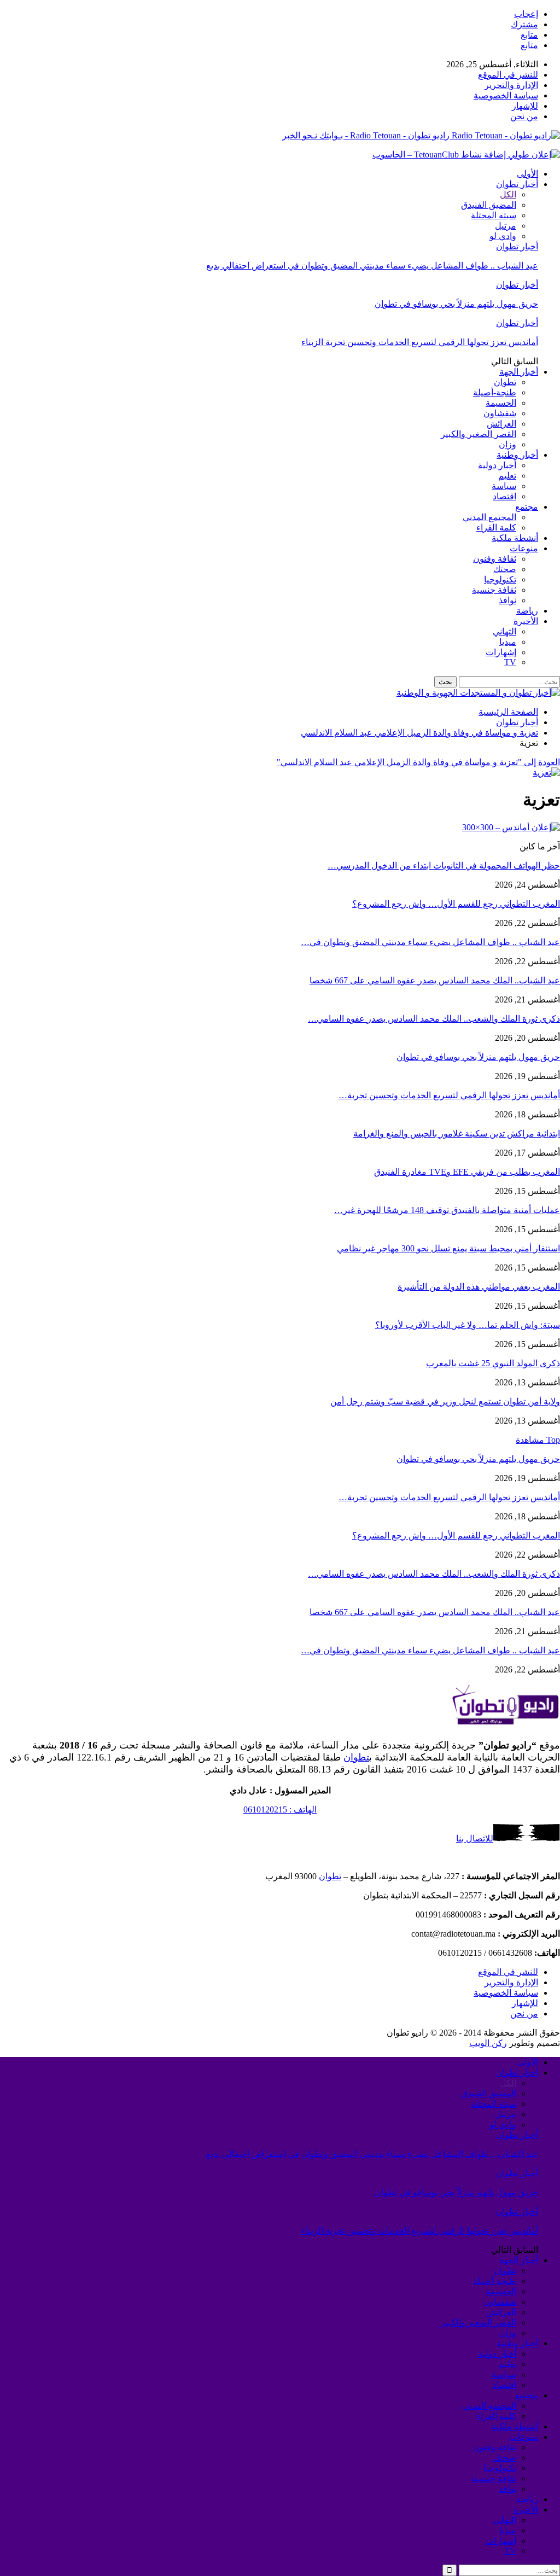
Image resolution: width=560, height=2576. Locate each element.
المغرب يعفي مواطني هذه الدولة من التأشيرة (479, 1287)
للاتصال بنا (475, 1838)
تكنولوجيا (500, 579)
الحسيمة (501, 403)
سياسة (504, 486)
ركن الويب (488, 2043)
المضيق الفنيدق (489, 205)
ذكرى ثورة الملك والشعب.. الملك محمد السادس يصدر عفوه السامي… (434, 1019)
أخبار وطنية (517, 455)
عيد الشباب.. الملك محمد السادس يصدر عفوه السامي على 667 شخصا (435, 980)
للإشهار (525, 106)
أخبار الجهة (519, 372)
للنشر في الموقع (508, 75)
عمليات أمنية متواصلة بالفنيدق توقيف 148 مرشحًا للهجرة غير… (447, 1210)
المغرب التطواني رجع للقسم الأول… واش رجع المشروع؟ (456, 904)
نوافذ (507, 600)
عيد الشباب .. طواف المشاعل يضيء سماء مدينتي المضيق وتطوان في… (430, 942)
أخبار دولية (497, 465)
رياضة (527, 611)
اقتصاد (504, 496)
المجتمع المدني (489, 517)
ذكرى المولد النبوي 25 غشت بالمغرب (493, 1363)
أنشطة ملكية (515, 538)
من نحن (524, 116)
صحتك (505, 569)
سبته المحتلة (494, 215)
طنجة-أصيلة (495, 392)
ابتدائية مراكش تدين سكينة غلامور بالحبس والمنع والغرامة (457, 1133)
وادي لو (503, 236)
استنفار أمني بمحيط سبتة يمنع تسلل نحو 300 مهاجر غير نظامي (448, 1248)
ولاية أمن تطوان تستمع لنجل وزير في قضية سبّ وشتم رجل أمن (445, 1401)
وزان (507, 444)
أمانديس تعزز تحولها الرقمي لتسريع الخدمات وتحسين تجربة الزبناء (420, 342)
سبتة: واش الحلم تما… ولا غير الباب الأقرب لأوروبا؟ (468, 1325)
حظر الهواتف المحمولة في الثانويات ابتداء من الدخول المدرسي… (444, 866)
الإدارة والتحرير (511, 85)
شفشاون (500, 413)
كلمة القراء (496, 528)
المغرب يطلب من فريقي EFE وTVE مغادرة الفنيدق (467, 1172)
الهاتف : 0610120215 (280, 1809)
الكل (508, 194)
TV (510, 662)
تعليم (507, 476)
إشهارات (501, 652)
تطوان (505, 382)
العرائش (501, 424)
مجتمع (527, 507)
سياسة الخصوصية (506, 95)
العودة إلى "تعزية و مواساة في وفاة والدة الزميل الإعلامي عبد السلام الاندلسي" (418, 762)
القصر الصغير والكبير (479, 434)
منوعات (524, 548)
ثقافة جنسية (494, 590)
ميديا (508, 642)
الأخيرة (526, 621)
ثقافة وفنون (495, 559)
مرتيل (506, 226)
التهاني (504, 631)
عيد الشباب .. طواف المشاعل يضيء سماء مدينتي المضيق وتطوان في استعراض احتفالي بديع (372, 266)
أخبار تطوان (517, 184)
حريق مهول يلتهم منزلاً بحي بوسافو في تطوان (456, 304)
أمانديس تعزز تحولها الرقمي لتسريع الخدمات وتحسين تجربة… (449, 1095)
